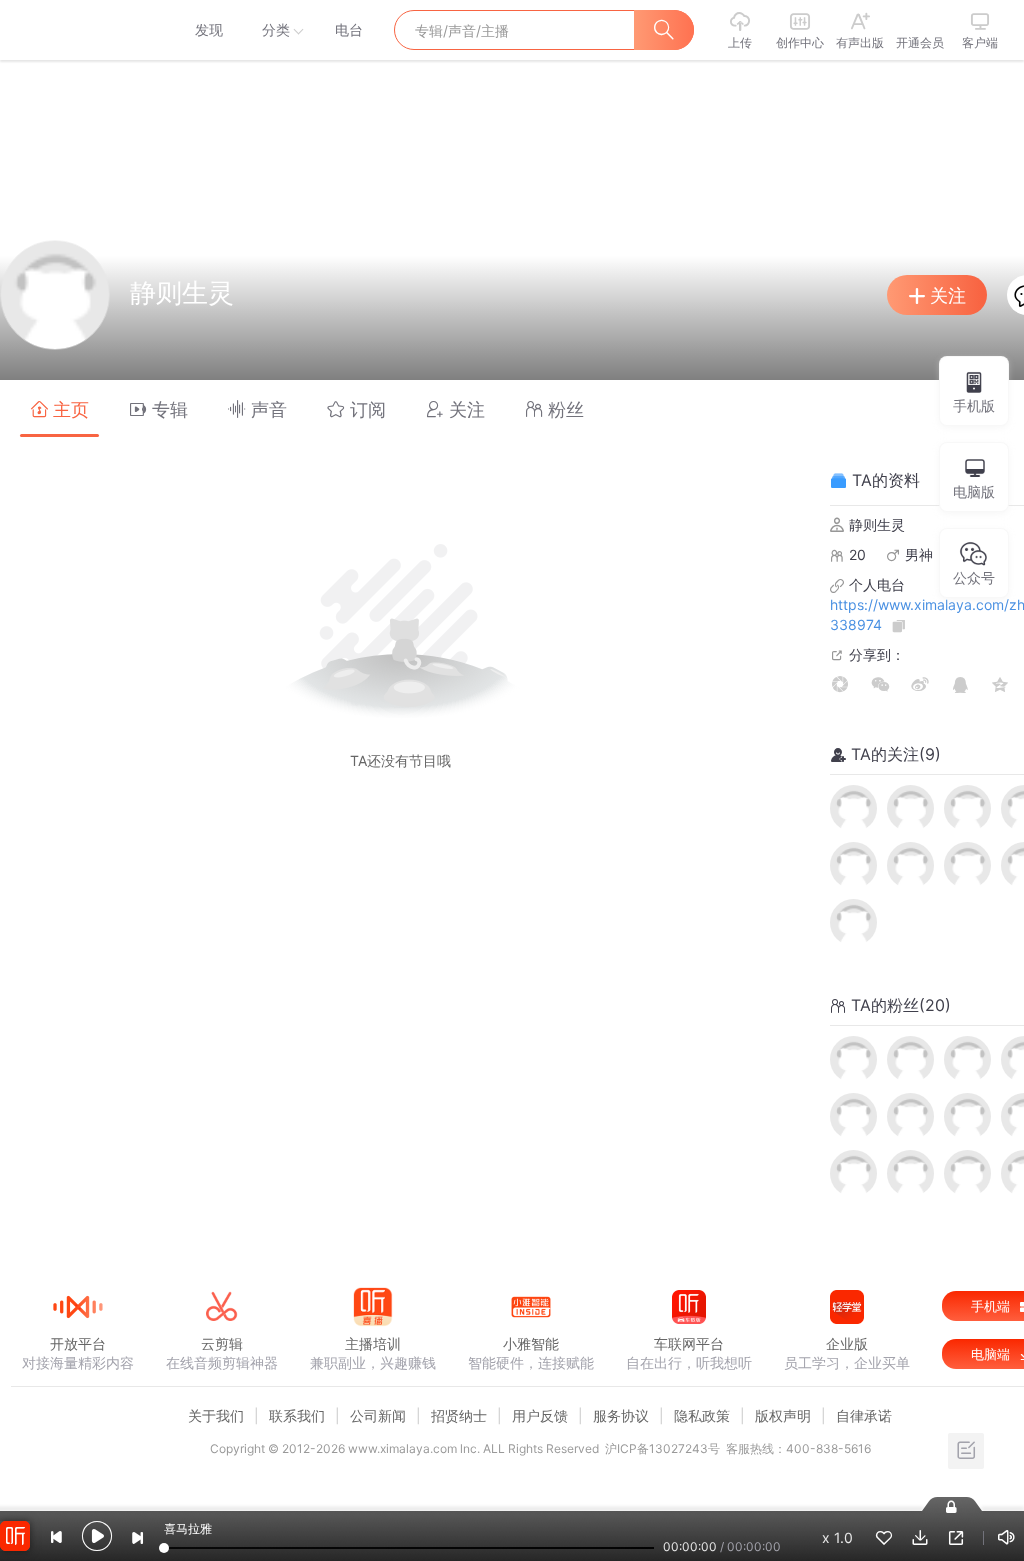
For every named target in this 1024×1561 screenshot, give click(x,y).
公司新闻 (378, 1415)
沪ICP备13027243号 (662, 1448)
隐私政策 (702, 1415)
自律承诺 (864, 1415)
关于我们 (216, 1415)
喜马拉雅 (77, 30)
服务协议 (621, 1415)
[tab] (59, 408)
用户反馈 (540, 1415)
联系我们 (297, 1415)
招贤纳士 (459, 1415)
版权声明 (783, 1415)
